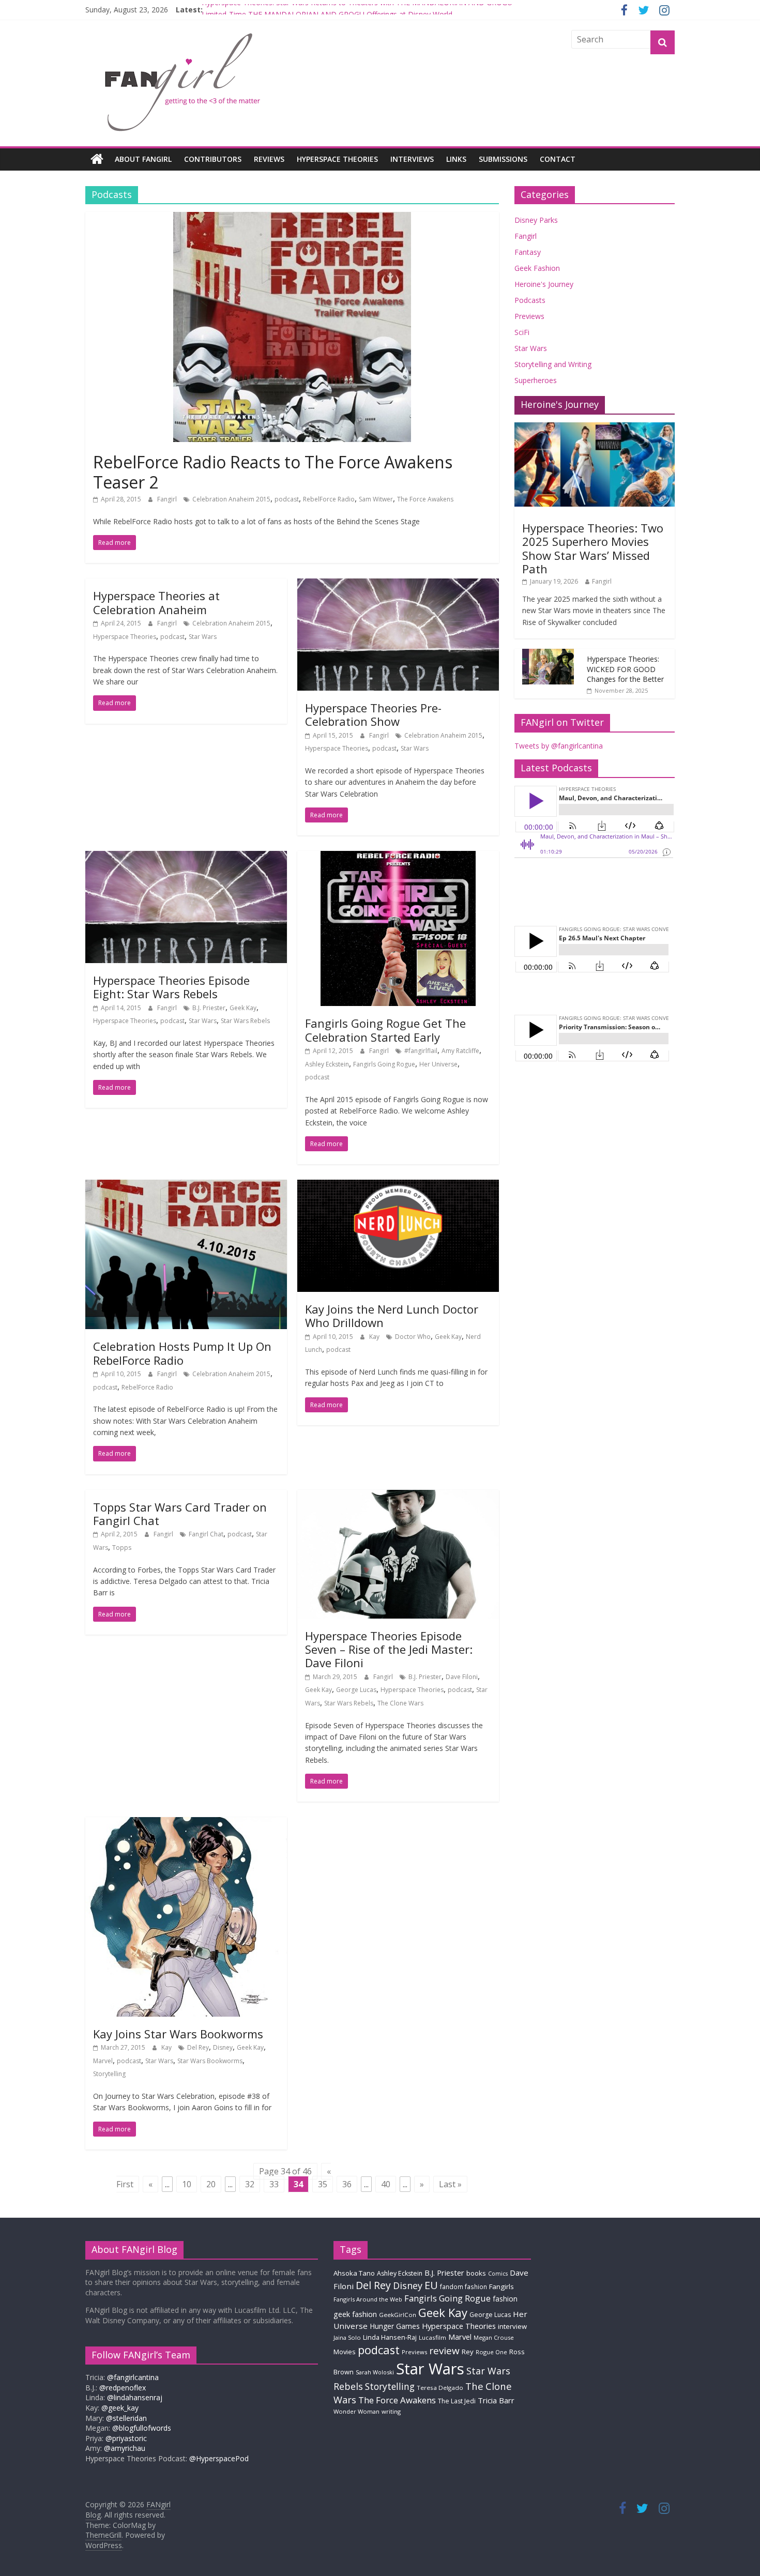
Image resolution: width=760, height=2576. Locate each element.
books (476, 2273)
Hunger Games (395, 2326)
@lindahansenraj (135, 2397)
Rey (468, 2352)
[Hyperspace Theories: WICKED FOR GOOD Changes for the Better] (548, 654)
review (444, 2351)
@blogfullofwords (142, 2428)
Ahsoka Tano (354, 2273)
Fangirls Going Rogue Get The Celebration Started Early (385, 1030)
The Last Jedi (457, 2401)
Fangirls (501, 2287)
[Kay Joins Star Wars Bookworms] (186, 1823)
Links (456, 159)
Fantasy (528, 252)
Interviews (412, 159)
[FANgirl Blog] (97, 159)
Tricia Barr (496, 2400)
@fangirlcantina (133, 2377)
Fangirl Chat (206, 1534)
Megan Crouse (494, 2337)
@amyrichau (125, 2448)
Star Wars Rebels (245, 1021)
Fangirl (168, 499)
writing (391, 2411)
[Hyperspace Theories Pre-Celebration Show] (398, 585)
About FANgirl (143, 159)
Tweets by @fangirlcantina (559, 746)
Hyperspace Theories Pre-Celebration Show (373, 714)
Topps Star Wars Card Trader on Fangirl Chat (180, 1514)
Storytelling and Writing (553, 364)
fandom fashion (463, 2287)
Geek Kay (243, 1008)
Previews (529, 316)
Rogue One (491, 2352)
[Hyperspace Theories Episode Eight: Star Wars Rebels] (186, 857)
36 (347, 2184)
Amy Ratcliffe (460, 1051)
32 (250, 2184)
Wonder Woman (356, 2411)
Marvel (103, 2061)
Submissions (503, 159)
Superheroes (536, 380)
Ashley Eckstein (327, 1064)
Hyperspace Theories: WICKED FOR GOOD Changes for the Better (625, 669)
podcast (287, 499)
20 (211, 2184)
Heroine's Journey (544, 284)
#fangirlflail (421, 1051)
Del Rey (198, 2047)
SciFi (522, 332)
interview (512, 2326)
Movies (345, 2352)
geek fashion (355, 2314)
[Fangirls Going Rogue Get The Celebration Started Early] (398, 857)
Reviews (269, 159)
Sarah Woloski (375, 2372)
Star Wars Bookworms (210, 2061)
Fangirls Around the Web (368, 2299)
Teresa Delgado (440, 2388)
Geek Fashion (537, 268)
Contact (558, 159)
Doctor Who (413, 1337)
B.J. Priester (209, 1008)
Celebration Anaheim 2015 (231, 499)
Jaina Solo (347, 2337)
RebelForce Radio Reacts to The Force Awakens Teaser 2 (273, 472)
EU (431, 2285)
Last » (450, 2184)
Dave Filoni (462, 1677)
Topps (122, 1548)
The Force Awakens (425, 499)
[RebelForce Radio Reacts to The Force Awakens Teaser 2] (292, 218)
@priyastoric (126, 2438)
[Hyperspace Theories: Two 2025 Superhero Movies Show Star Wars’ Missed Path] (595, 428)
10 (187, 2184)
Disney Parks (536, 220)
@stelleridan (126, 2418)
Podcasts (530, 300)
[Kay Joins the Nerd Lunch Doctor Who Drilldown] (398, 1186)
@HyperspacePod (219, 2458)
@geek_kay (120, 2408)
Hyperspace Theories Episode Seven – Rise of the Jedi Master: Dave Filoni (389, 1649)
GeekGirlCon (398, 2315)
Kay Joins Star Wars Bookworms (178, 2034)
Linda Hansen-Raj (390, 2337)
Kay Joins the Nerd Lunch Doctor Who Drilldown (392, 1316)
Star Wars (203, 637)
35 (323, 2184)
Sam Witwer (376, 499)
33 (274, 2184)
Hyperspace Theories (337, 159)
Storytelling (109, 2074)
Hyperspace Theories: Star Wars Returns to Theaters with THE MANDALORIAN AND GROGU (357, 10)
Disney (223, 2047)
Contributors (213, 159)
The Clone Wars (400, 1703)
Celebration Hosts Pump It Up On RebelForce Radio (182, 1353)
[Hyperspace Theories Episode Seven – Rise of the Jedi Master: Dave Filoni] (398, 1496)
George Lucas (356, 1690)
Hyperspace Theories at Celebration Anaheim (156, 602)
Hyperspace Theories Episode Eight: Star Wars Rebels (171, 987)
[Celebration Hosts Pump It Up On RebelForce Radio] (186, 1186)
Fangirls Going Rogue (384, 1064)
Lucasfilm (432, 2337)
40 (386, 2184)
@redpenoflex (123, 2388)
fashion (505, 2299)
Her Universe (438, 1064)
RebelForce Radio (329, 499)
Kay (375, 1337)
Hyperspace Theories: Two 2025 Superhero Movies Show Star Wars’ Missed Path (593, 548)
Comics (498, 2274)
